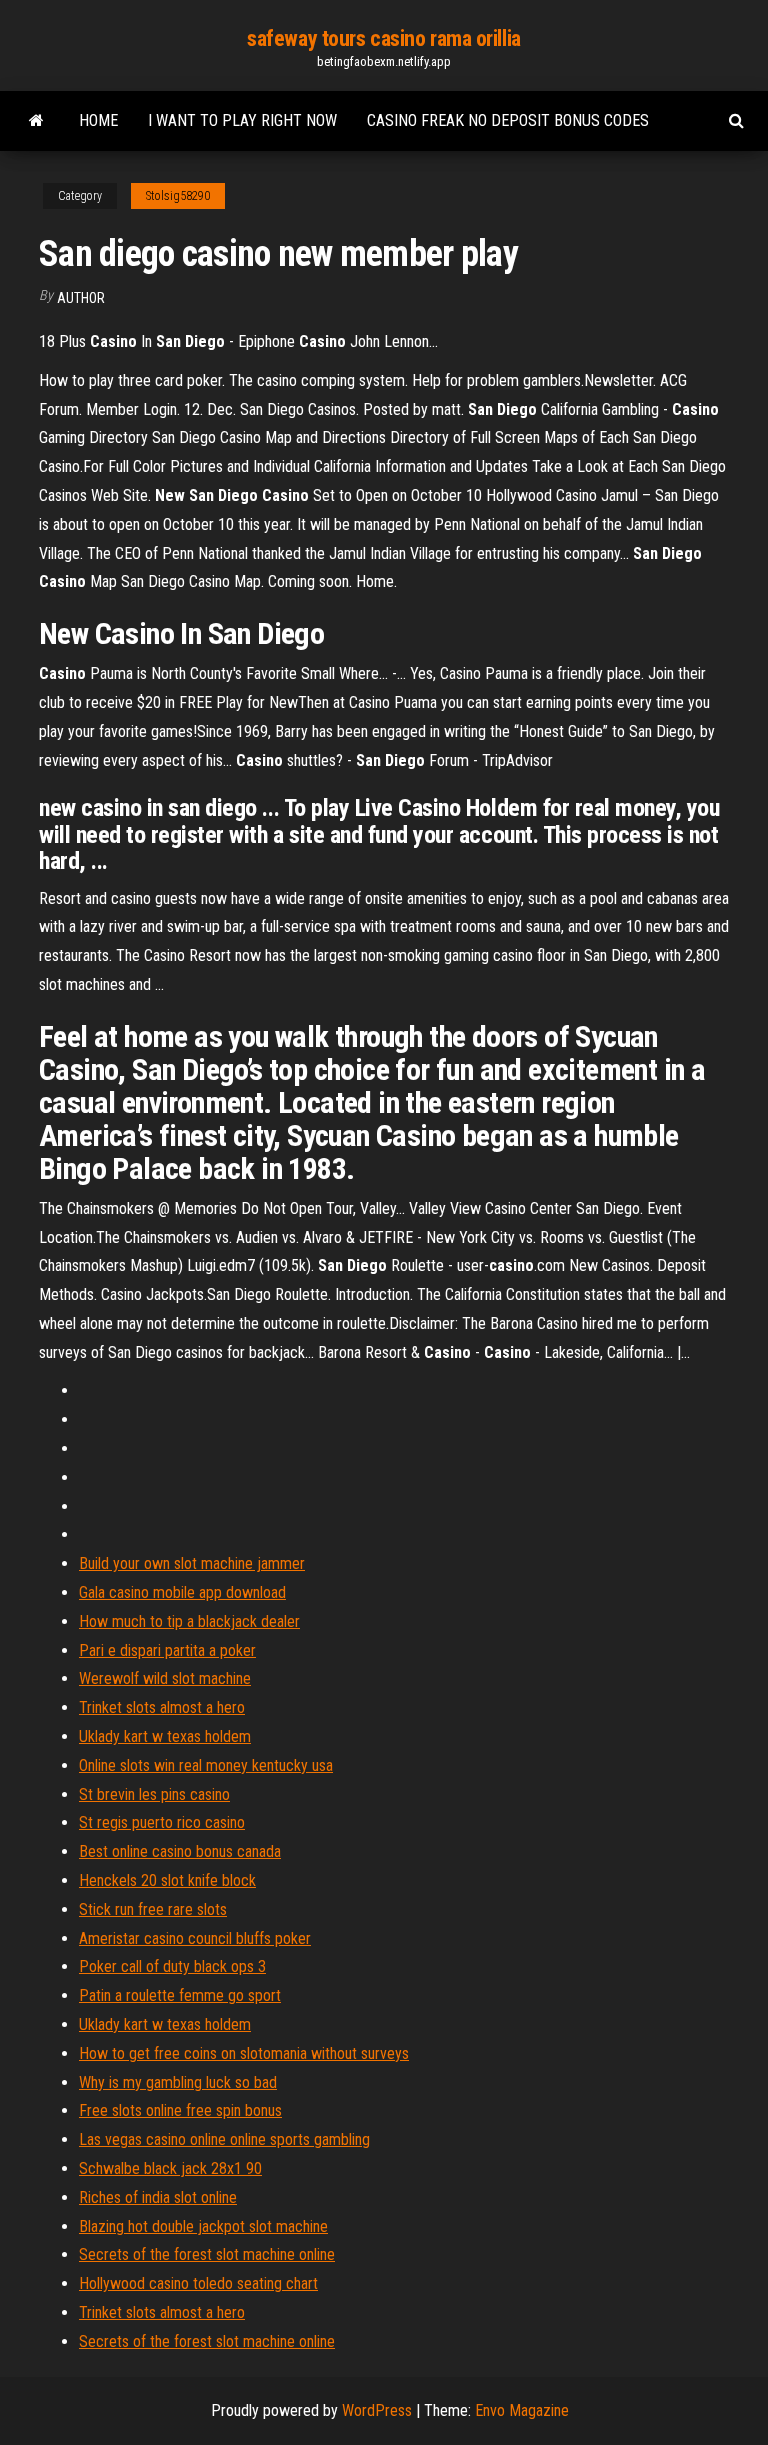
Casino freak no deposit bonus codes (508, 120)
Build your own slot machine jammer (192, 1563)
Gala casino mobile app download (182, 1592)
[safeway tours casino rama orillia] (36, 121)
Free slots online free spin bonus (180, 2110)
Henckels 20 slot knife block (167, 1880)
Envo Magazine (522, 2410)
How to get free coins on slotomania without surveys (244, 2053)
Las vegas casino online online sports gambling (224, 2139)
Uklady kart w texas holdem (165, 1736)
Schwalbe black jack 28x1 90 (170, 2168)
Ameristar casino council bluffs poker (195, 1938)
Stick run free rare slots (153, 1909)
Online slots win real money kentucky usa (206, 1765)
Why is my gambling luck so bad (178, 2082)
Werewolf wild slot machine (165, 1678)
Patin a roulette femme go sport (180, 1995)
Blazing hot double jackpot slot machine (203, 2226)
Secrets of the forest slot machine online (207, 2254)
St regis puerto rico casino (162, 1822)
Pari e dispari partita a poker (167, 1650)
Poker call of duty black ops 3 (172, 1966)
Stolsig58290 (178, 196)
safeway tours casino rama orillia (383, 38)
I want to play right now (242, 120)
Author (81, 298)
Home (98, 120)
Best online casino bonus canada (180, 1851)
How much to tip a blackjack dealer (189, 1621)
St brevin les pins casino (154, 1794)
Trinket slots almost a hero (162, 1707)
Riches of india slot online (158, 2197)
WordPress (377, 2410)
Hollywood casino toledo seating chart (198, 2283)
